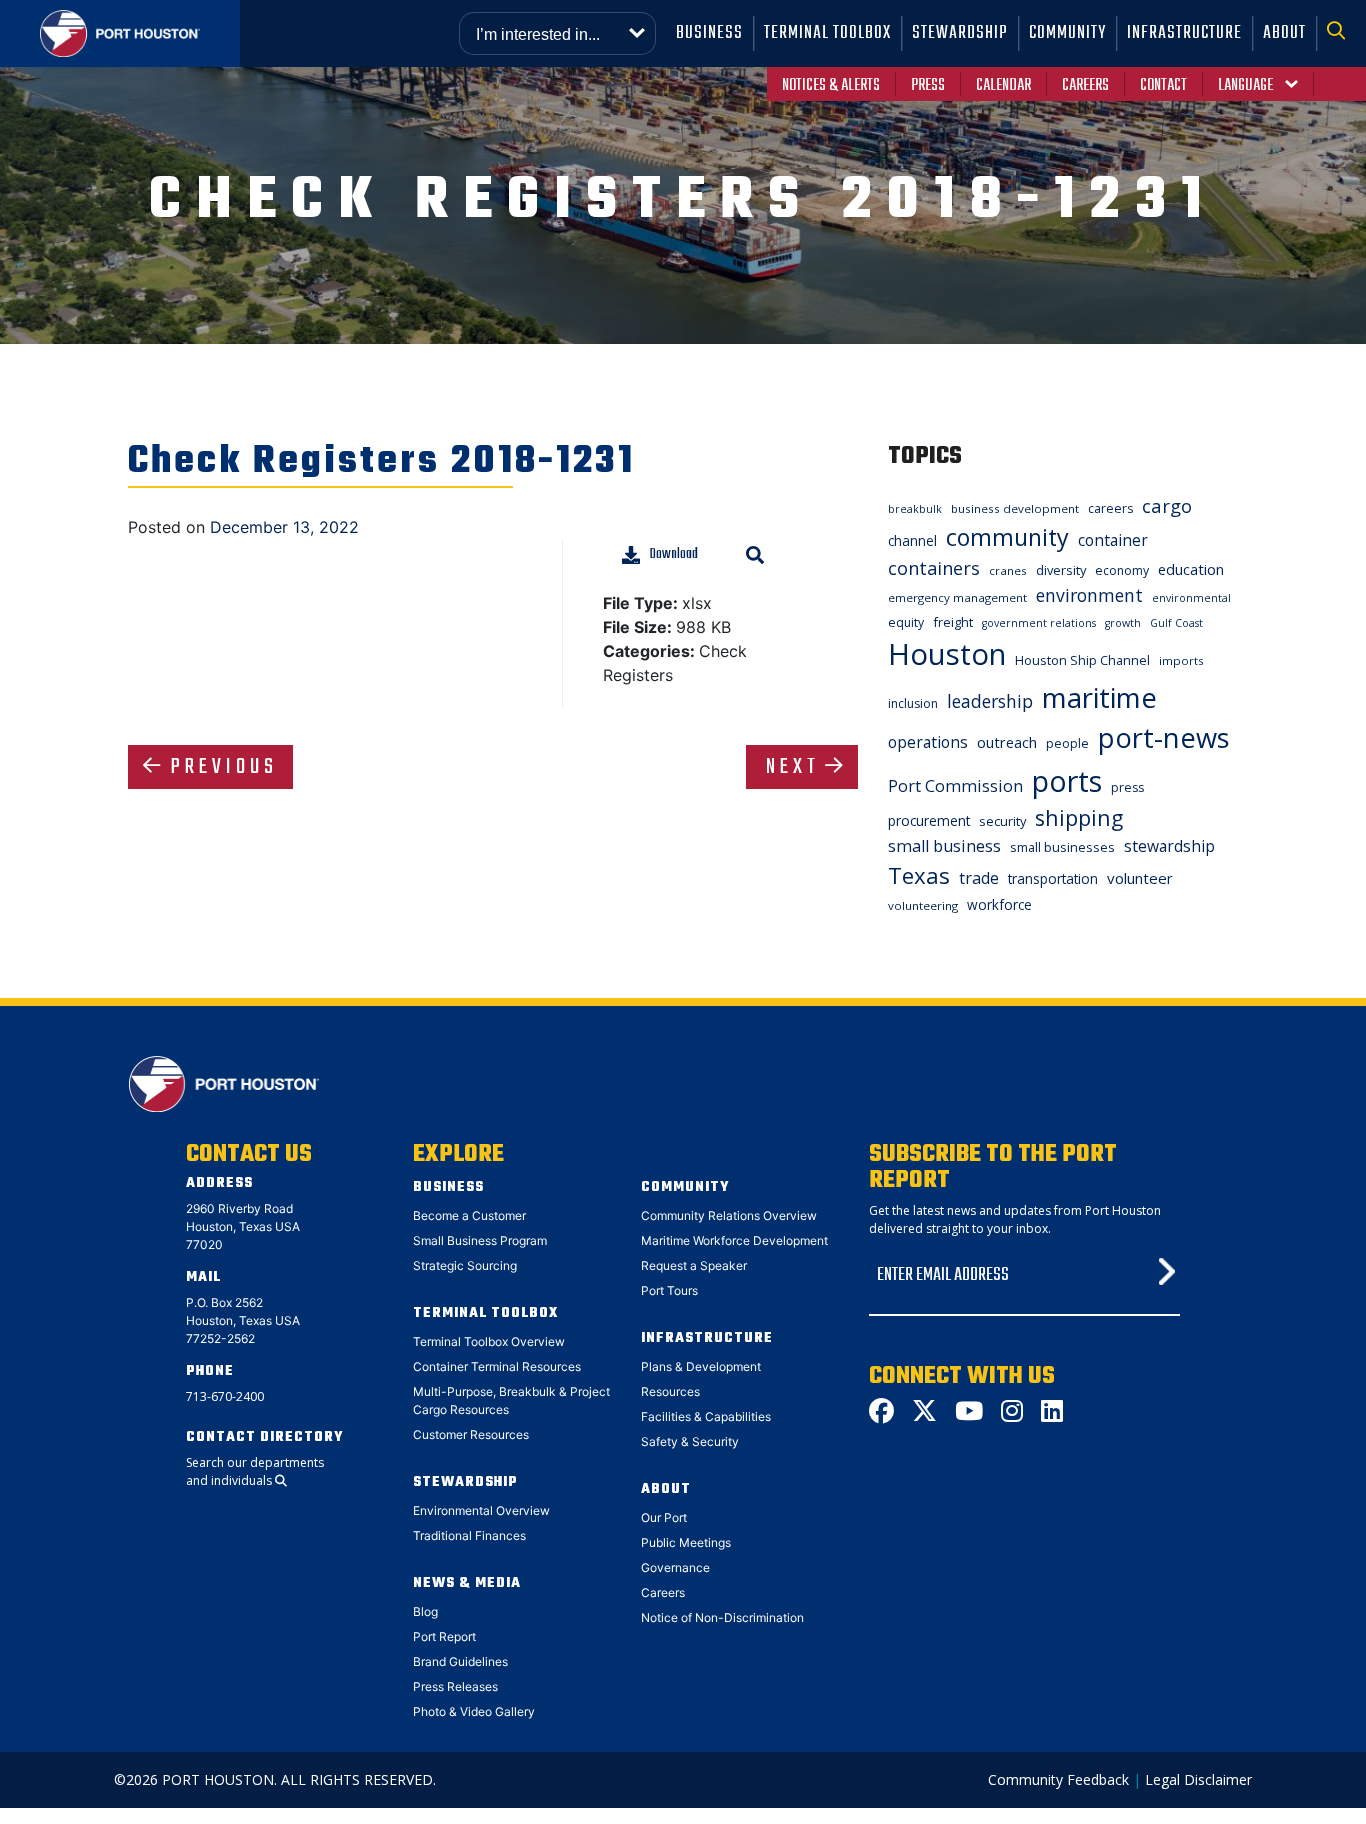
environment (1089, 595)
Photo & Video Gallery (474, 1711)
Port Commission (955, 786)
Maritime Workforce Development (734, 1240)
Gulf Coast (1176, 623)
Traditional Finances (469, 1535)
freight (953, 622)
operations (928, 742)
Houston (947, 654)
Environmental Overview (481, 1510)
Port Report (444, 1636)
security (1002, 821)
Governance (675, 1567)
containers (934, 568)
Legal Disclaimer (1198, 1779)
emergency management (957, 597)
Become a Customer (469, 1215)
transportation (1053, 878)
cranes (1008, 570)
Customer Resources (471, 1434)
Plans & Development (701, 1366)
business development (1015, 508)
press (1127, 787)
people (1067, 743)
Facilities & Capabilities (706, 1416)
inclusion (913, 703)
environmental (1191, 598)
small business (944, 846)
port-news (1164, 737)
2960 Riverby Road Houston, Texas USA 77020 (243, 1226)
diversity (1061, 570)
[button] (1341, 33)
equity (906, 622)
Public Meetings (686, 1542)
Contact (1163, 86)
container (1113, 540)
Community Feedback (1058, 1779)
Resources (670, 1391)
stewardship (1169, 846)
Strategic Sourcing (465, 1265)
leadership (990, 701)
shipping (1079, 817)
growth (1123, 623)
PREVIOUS (224, 767)
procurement (929, 820)
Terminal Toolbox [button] (827, 33)
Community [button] (1067, 33)
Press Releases (455, 1686)
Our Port (664, 1517)
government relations (1039, 623)
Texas (919, 875)
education (1191, 569)
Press (928, 86)
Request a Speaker (694, 1265)
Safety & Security (690, 1441)
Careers (1085, 86)
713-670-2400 (225, 1396)
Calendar (1003, 86)
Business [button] (709, 33)
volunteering (923, 905)
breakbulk (915, 509)
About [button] (1284, 33)
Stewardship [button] (960, 33)
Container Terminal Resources (497, 1366)
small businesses (1062, 847)
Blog (425, 1611)
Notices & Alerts (831, 86)
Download (674, 554)
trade (979, 878)
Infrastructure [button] (1184, 33)
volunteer (1140, 878)
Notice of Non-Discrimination (722, 1617)
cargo (1167, 505)
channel (912, 540)
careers (1110, 508)
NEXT (793, 767)
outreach (1007, 742)
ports (1067, 780)
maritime (1099, 697)
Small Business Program (480, 1240)
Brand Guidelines (460, 1661)
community (1007, 537)
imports (1181, 660)
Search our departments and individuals (255, 1471)
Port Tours (669, 1290)
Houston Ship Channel (1082, 660)
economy (1122, 570)
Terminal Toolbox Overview (489, 1341)
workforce (999, 904)
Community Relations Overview (729, 1215)
